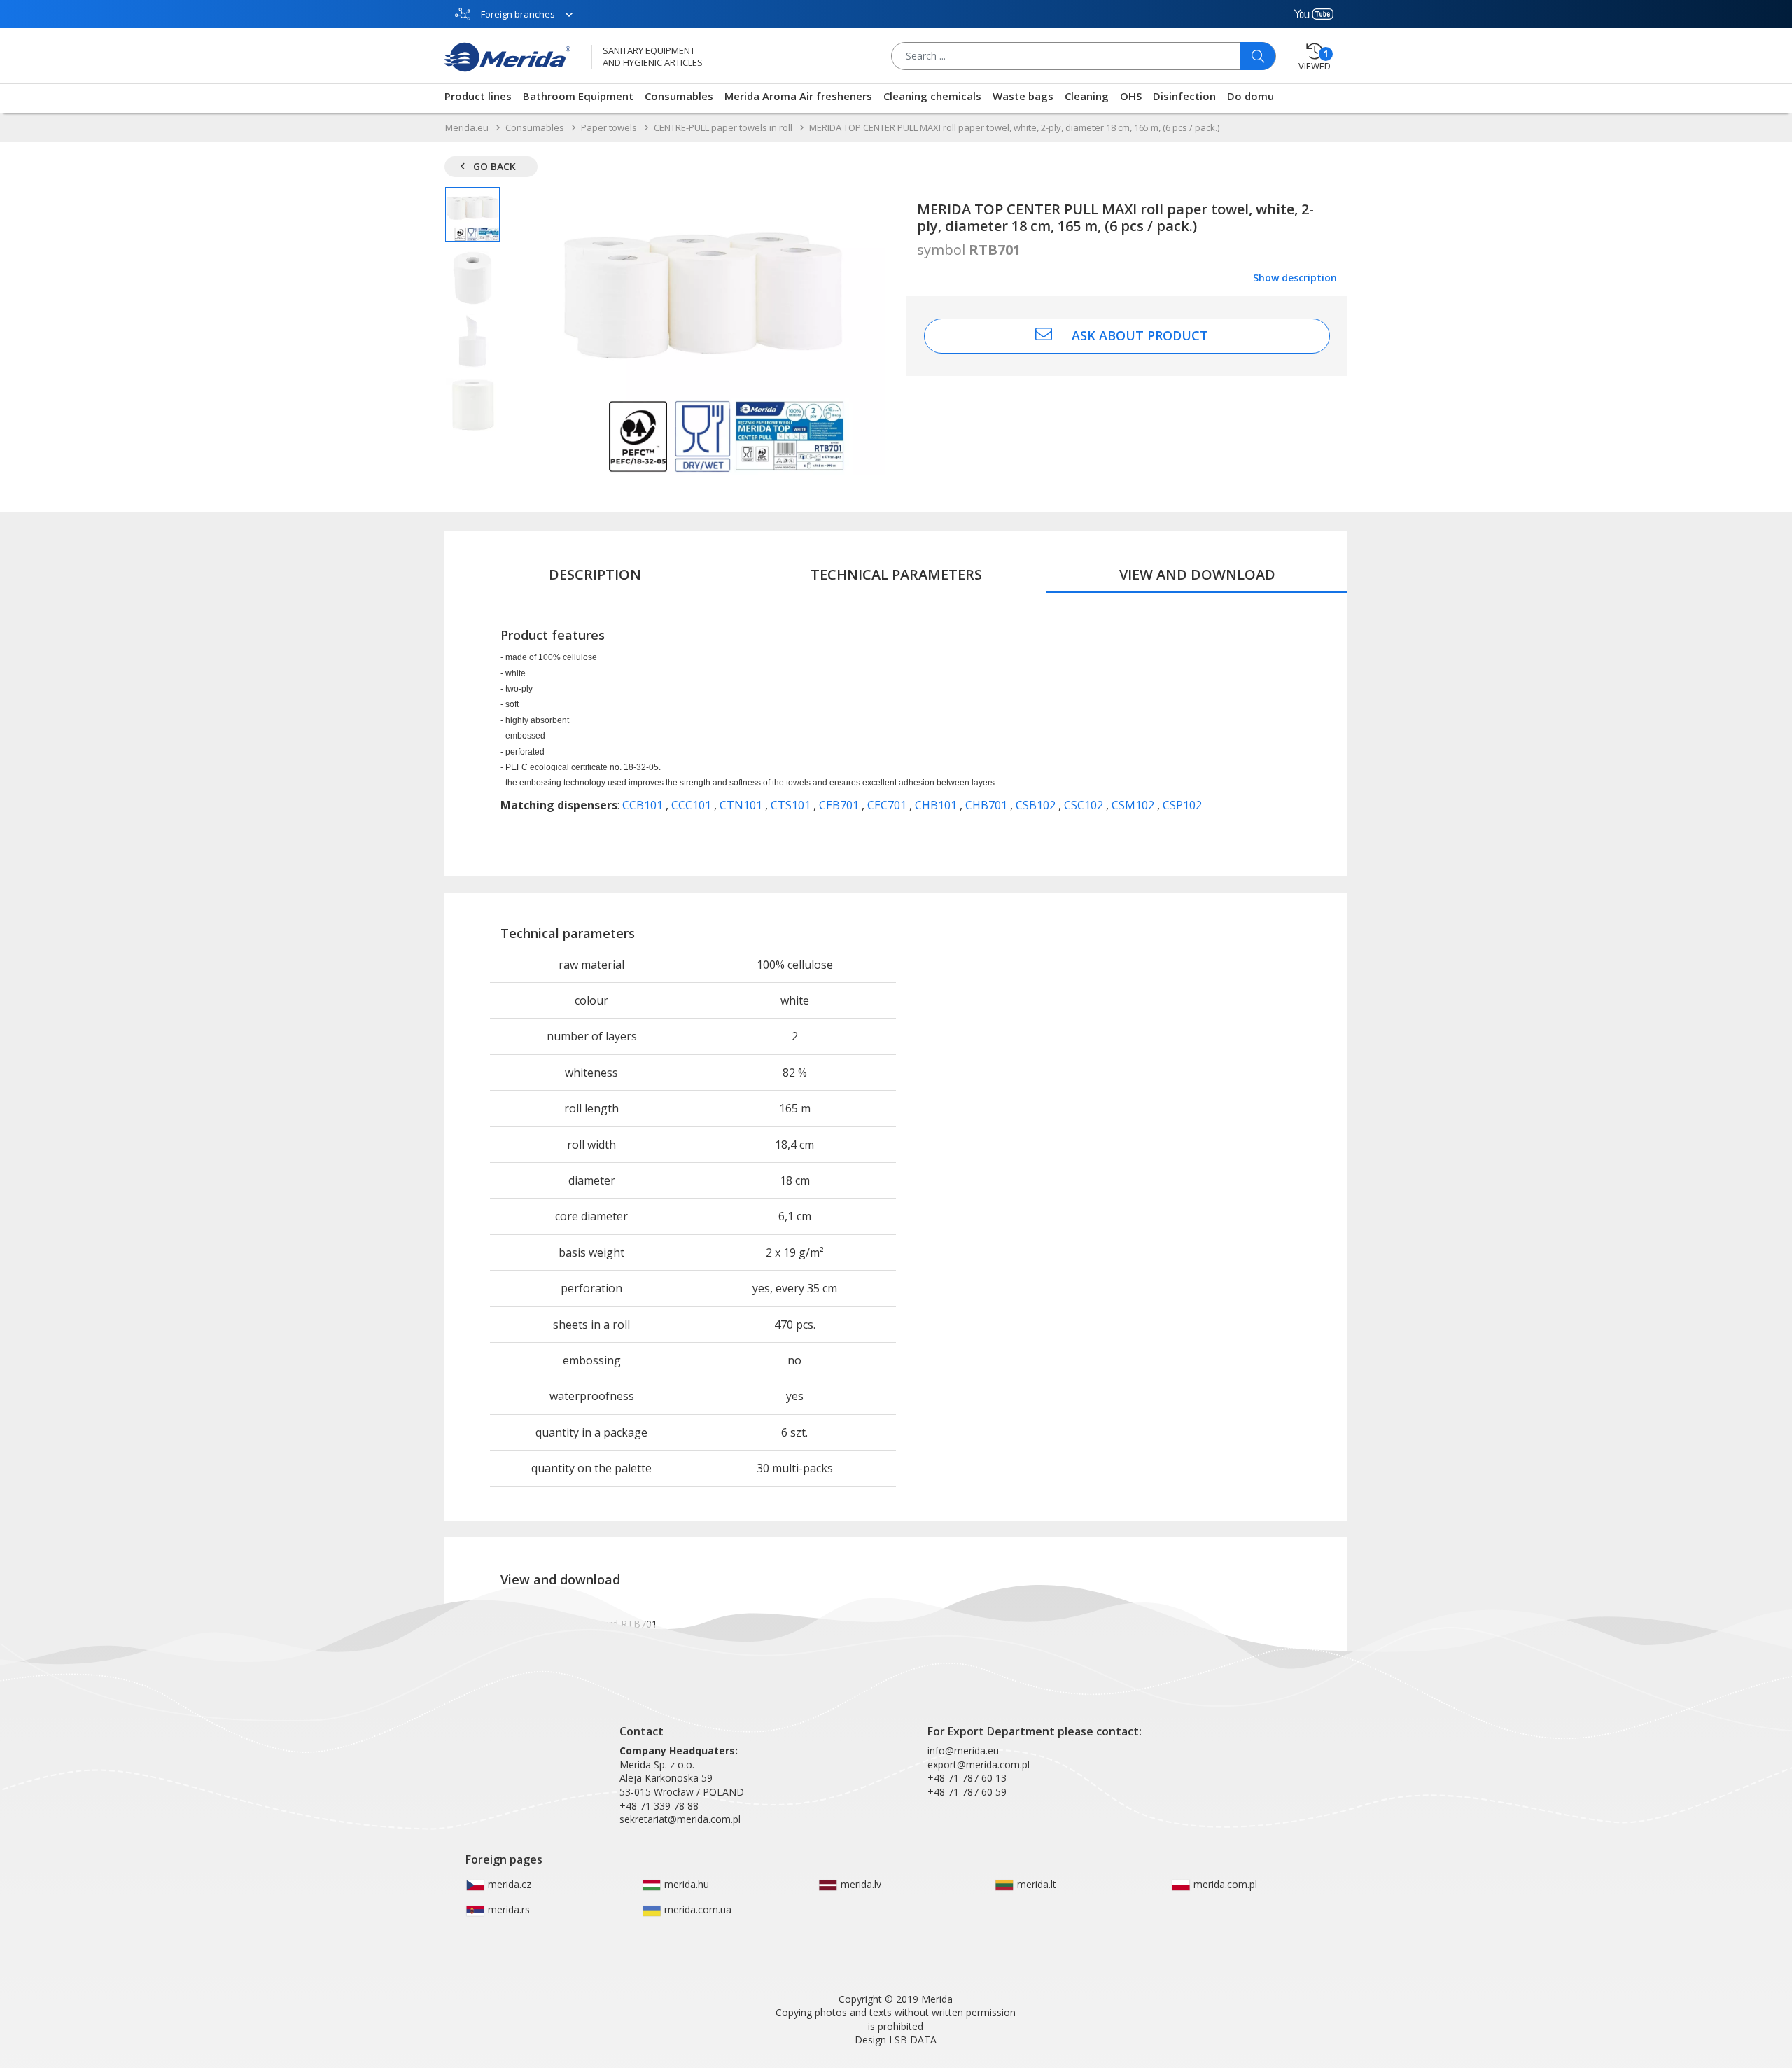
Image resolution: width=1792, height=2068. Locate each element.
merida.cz (508, 1884)
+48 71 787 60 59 (967, 1792)
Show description (1295, 278)
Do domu (1251, 96)
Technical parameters (896, 574)
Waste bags (1023, 96)
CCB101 (644, 805)
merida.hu (685, 1884)
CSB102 (1037, 805)
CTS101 (792, 805)
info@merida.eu (963, 1751)
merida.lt (1035, 1884)
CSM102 (1134, 805)
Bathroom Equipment (578, 96)
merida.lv (860, 1884)
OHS (1131, 96)
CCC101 (693, 805)
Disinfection (1184, 96)
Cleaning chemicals (932, 96)
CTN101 (742, 805)
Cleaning (1087, 96)
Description (595, 574)
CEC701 (888, 805)
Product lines (478, 96)
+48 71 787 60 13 (967, 1778)
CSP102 (1182, 805)
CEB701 (840, 805)
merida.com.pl (1224, 1884)
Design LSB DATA (896, 2040)
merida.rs (507, 1909)
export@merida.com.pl (979, 1765)
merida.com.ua (696, 1909)
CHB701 (988, 805)
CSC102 (1085, 805)
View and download (1197, 574)
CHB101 (937, 805)
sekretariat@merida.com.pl (680, 1819)
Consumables (679, 96)
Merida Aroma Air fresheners (798, 96)
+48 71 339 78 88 (659, 1806)
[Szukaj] (1258, 56)
